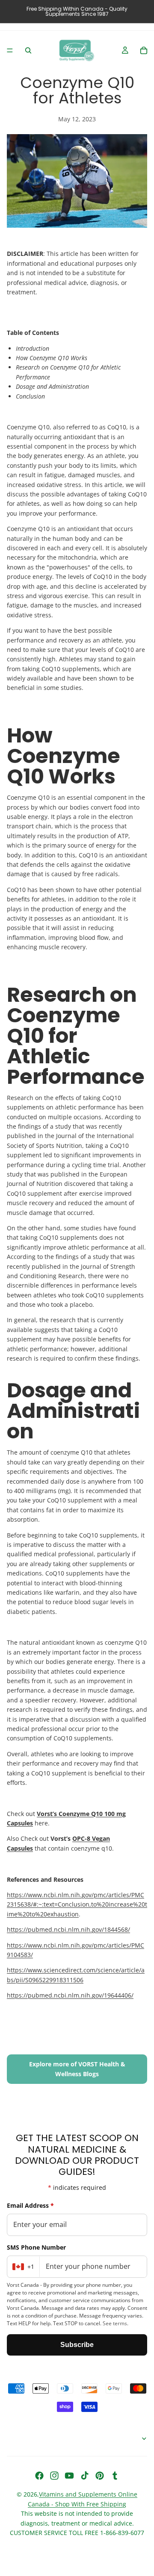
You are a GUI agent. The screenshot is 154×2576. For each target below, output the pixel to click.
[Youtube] (69, 2476)
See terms (115, 2323)
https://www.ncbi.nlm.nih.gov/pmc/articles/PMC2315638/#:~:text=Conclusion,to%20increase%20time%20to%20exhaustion (77, 1904)
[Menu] (10, 50)
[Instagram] (54, 2476)
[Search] (28, 50)
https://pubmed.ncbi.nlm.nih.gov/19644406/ (70, 1995)
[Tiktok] (85, 2476)
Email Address (30, 2205)
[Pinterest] (100, 2476)
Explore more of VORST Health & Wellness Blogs (77, 2069)
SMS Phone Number (36, 2247)
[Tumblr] (115, 2476)
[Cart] (144, 50)
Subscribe (77, 2345)
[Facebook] (39, 2476)
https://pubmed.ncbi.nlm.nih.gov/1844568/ (68, 1929)
